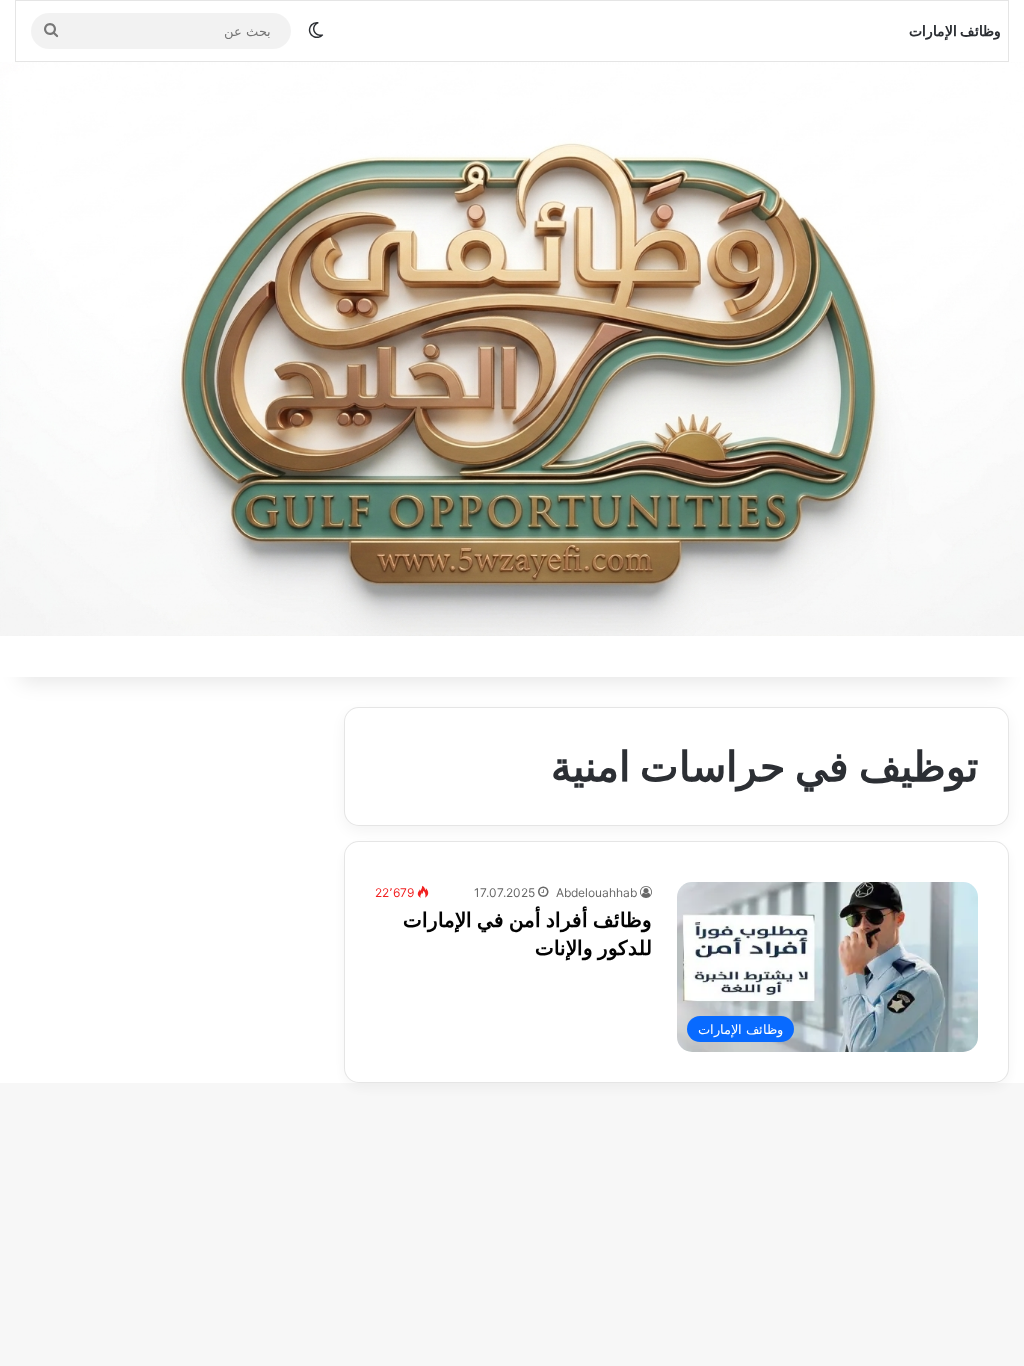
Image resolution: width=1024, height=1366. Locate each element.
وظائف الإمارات (955, 30)
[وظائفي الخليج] (512, 349)
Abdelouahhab (596, 892)
